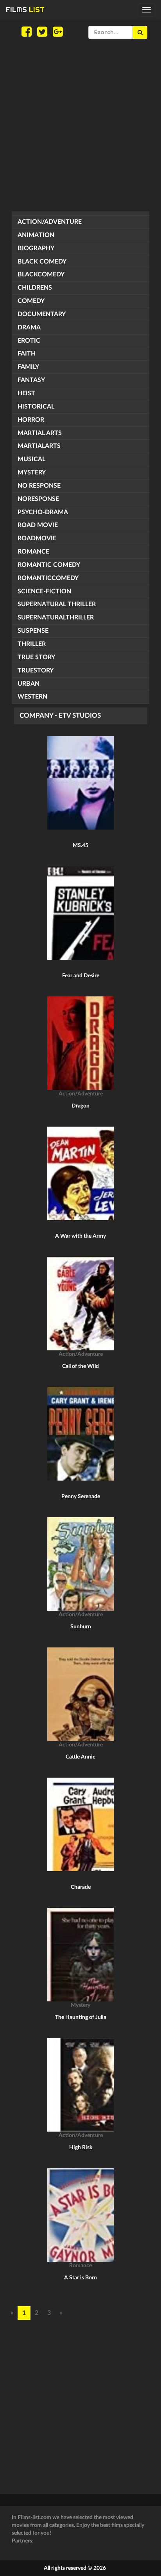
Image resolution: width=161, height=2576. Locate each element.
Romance (33, 552)
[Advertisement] (80, 125)
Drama (29, 327)
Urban (29, 684)
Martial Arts (40, 433)
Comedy (31, 301)
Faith (27, 354)
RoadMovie (37, 538)
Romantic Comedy (49, 565)
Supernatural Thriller (57, 604)
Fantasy (31, 380)
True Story (36, 657)
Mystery (32, 472)
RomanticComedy (48, 578)
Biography (36, 248)
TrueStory (36, 671)
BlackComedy (41, 274)
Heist (26, 393)
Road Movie (38, 525)
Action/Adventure (50, 222)
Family (28, 367)
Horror (31, 420)
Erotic (29, 341)
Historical (36, 407)
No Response (39, 486)
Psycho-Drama (43, 512)
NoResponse (38, 499)
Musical (31, 459)
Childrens (35, 288)
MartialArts (39, 446)
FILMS (25, 10)
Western (32, 697)
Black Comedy (42, 262)
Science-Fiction (44, 591)
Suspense (33, 631)
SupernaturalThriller (56, 617)
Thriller (32, 644)
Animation (36, 235)
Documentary (42, 314)
